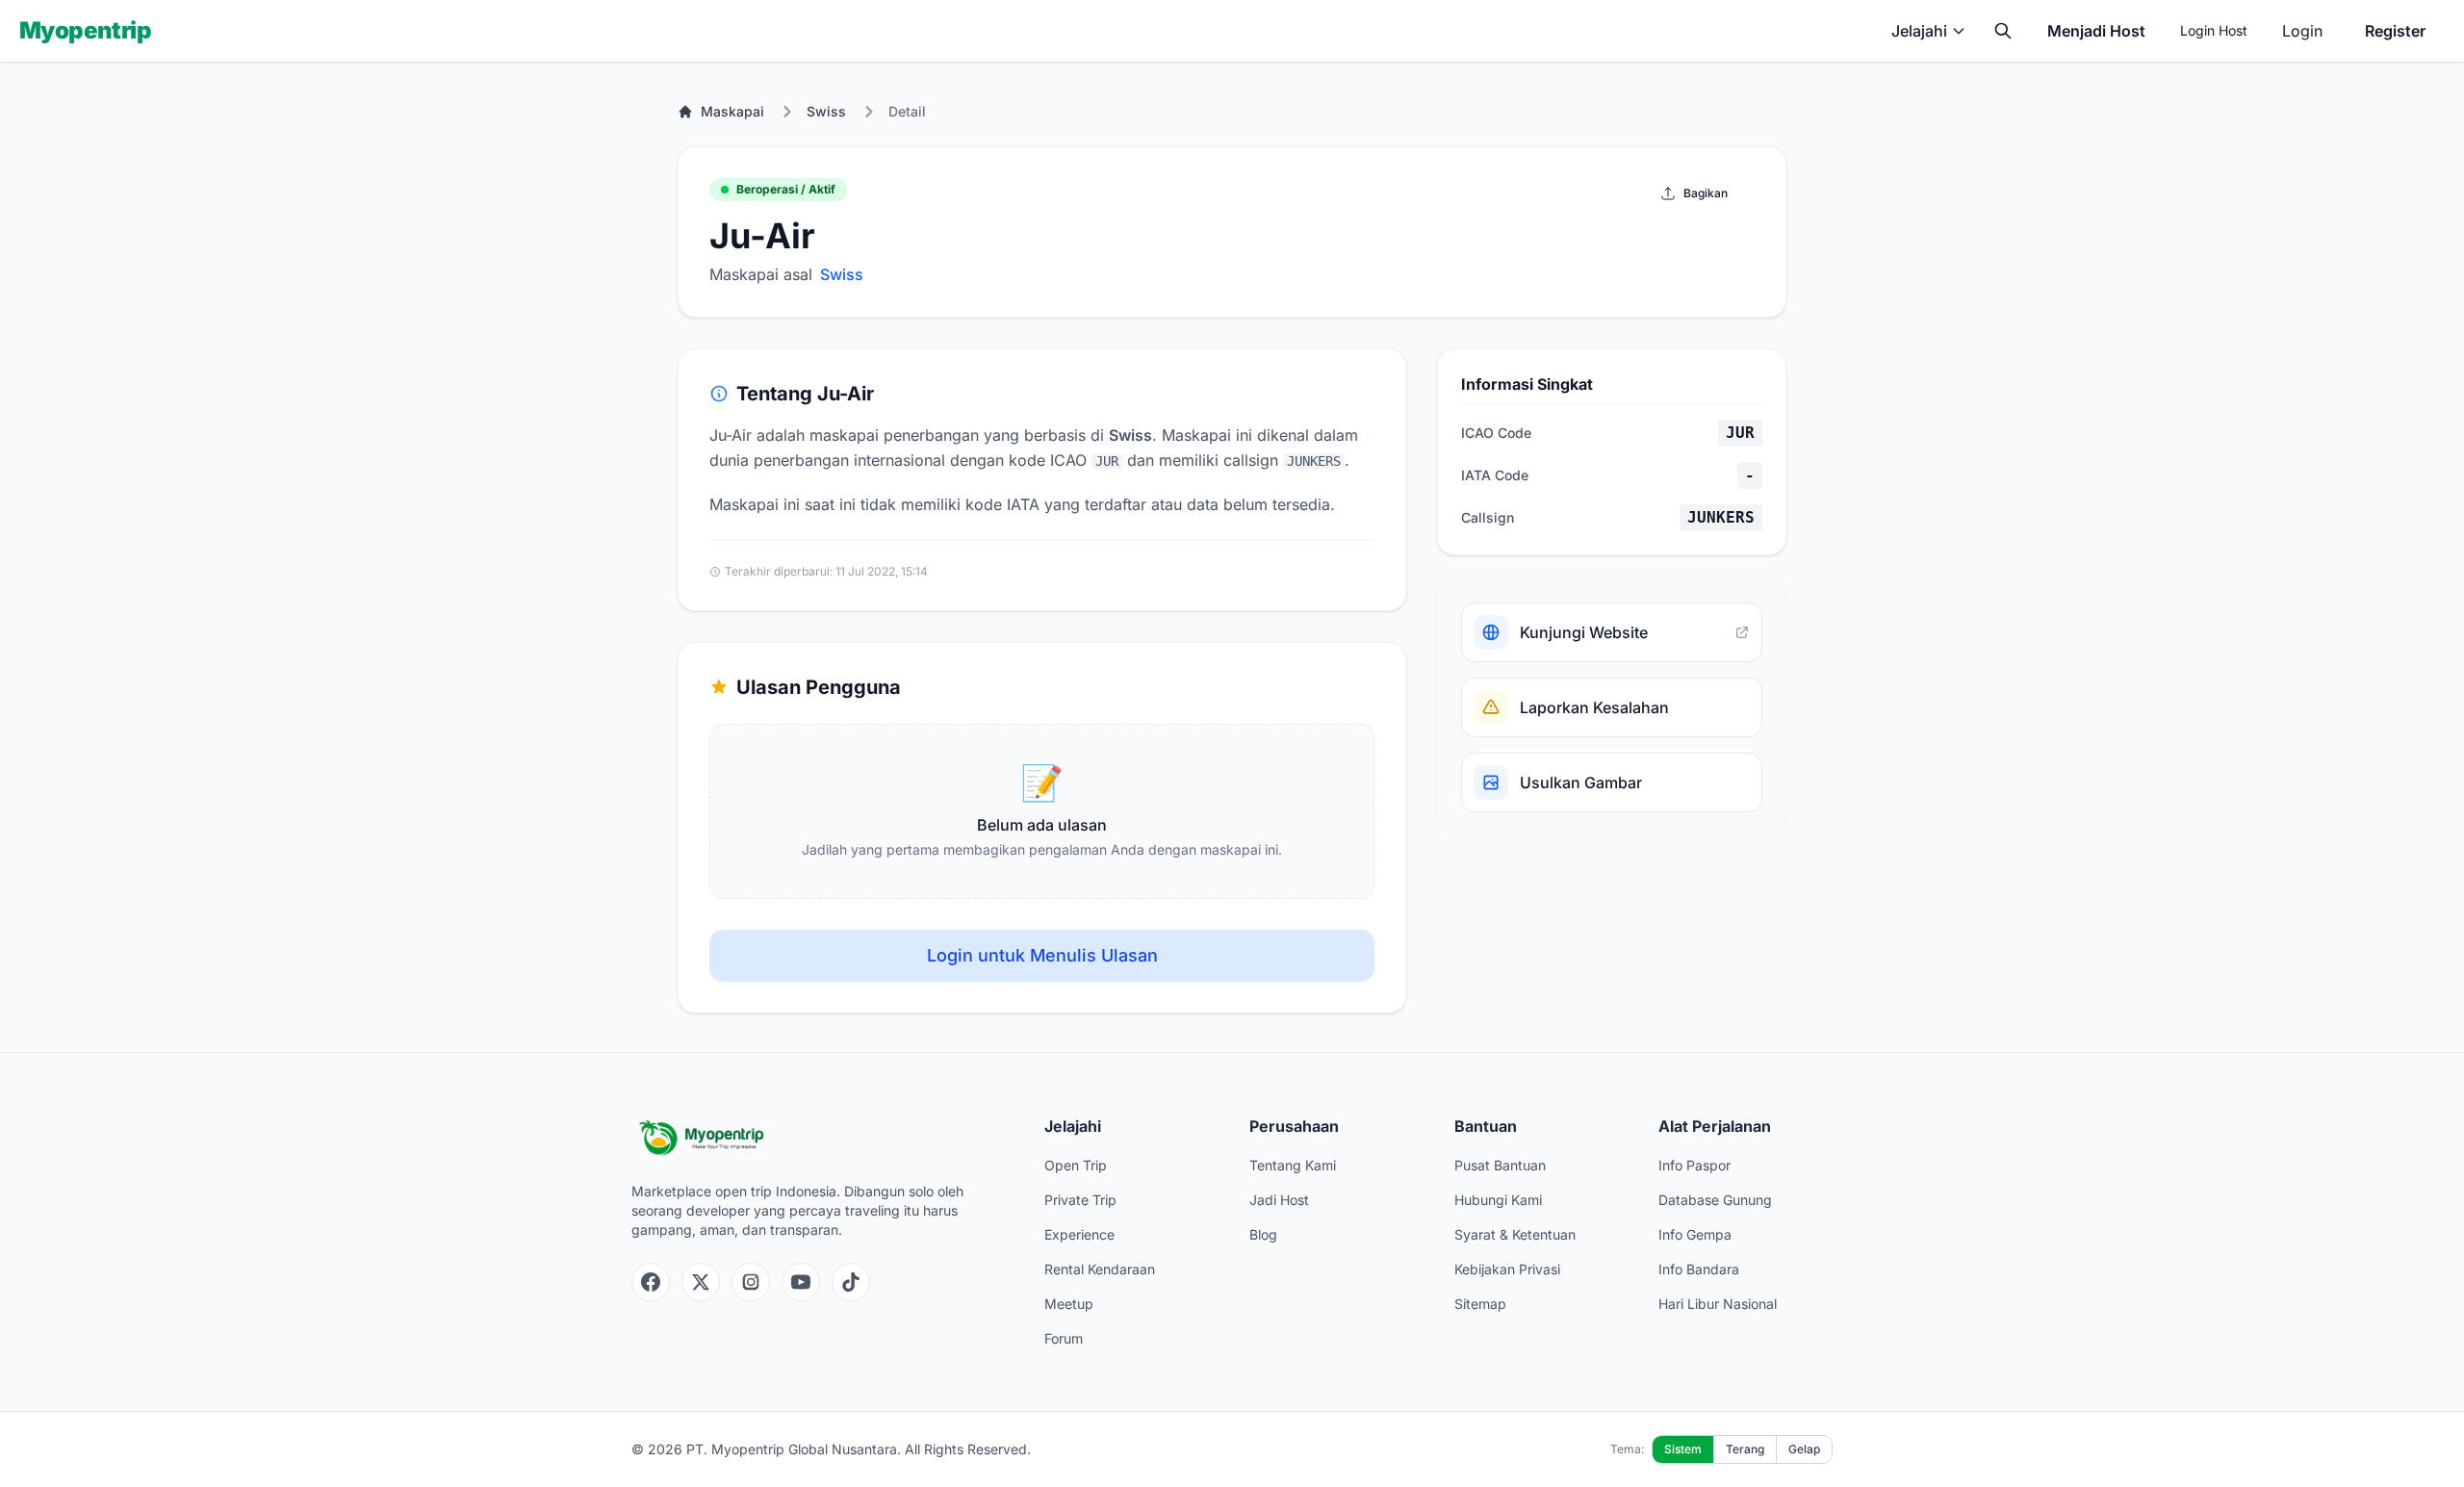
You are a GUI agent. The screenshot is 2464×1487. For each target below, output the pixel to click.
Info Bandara (1699, 1269)
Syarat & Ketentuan (1515, 1234)
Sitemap (1480, 1304)
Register (2395, 31)
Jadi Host (1279, 1200)
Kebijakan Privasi (1507, 1269)
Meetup (1069, 1304)
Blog (1263, 1234)
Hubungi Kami (1498, 1200)
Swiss (826, 111)
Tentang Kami (1293, 1165)
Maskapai (732, 111)
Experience (1079, 1234)
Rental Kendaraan (1100, 1269)
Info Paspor (1694, 1165)
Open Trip (1076, 1165)
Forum (1064, 1338)
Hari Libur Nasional (1718, 1304)
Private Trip (1080, 1200)
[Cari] (2003, 31)
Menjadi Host (2096, 31)
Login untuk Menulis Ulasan (1042, 955)
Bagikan (1706, 193)
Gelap (1804, 1449)
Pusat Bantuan (1500, 1165)
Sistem (1683, 1449)
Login (2302, 31)
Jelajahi (1919, 31)
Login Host (2214, 30)
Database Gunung (1715, 1200)
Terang (1745, 1449)
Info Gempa (1695, 1234)
